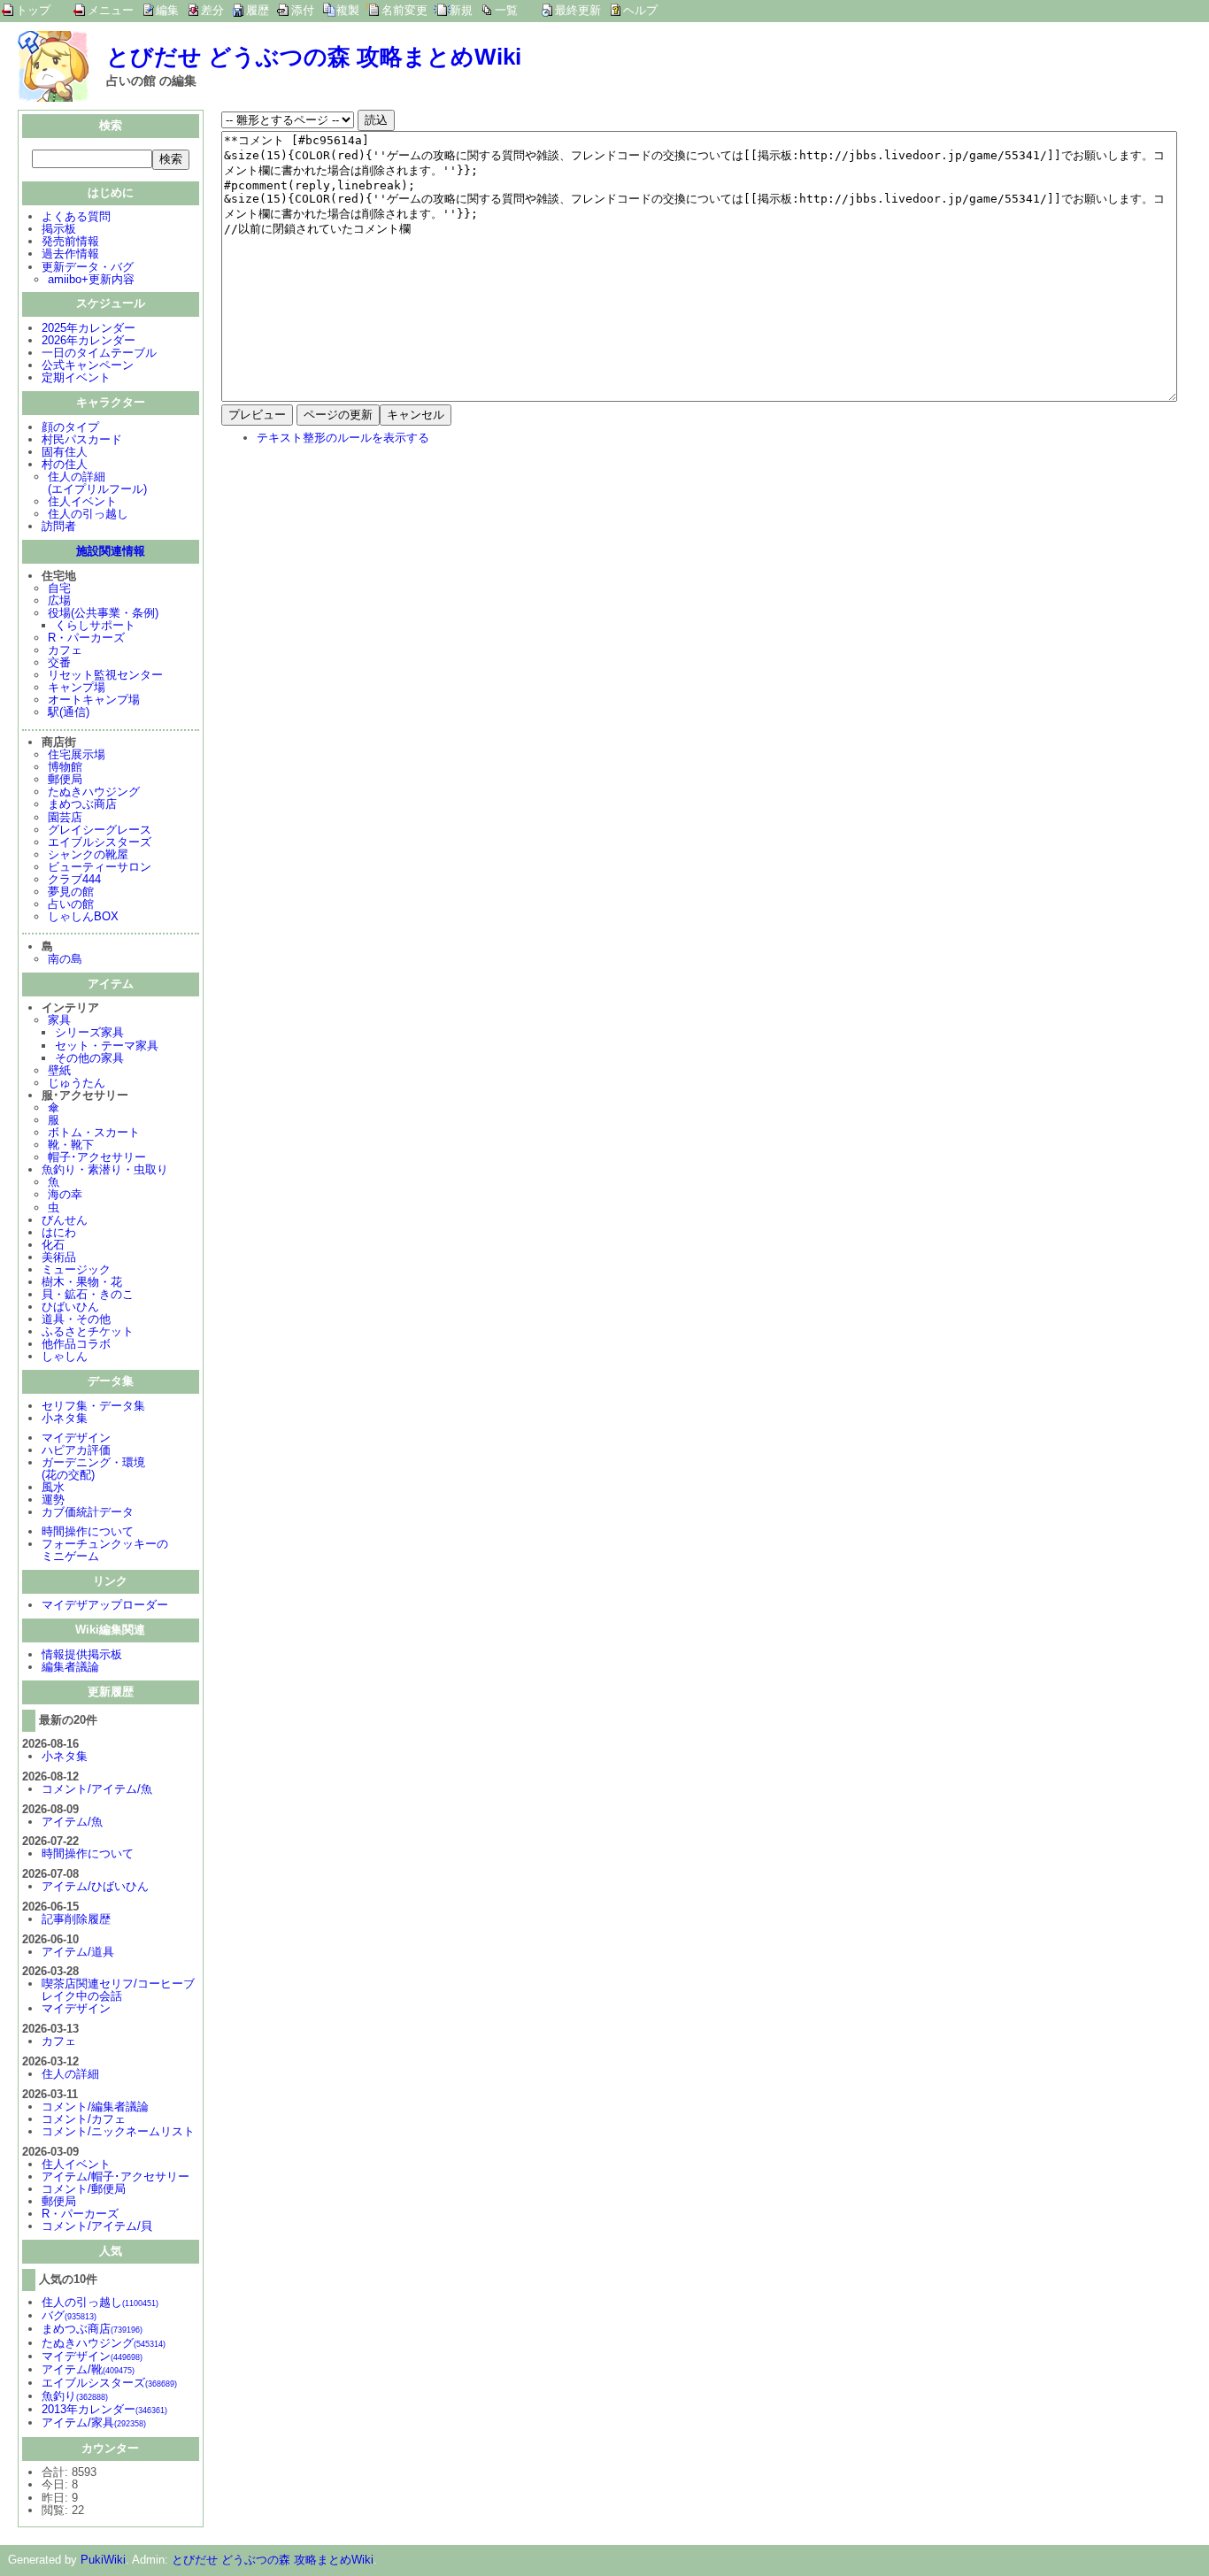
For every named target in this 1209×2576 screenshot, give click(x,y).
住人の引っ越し (88, 514)
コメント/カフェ (84, 2119)
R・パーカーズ (86, 638)
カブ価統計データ (88, 1512)
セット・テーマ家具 (107, 1046)
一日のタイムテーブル (99, 353)
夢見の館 (71, 892)
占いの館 (71, 904)
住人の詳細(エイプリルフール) (97, 483)
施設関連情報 (111, 551)
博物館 (65, 767)
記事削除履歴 (76, 1919)
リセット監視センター (105, 675)
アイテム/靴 (88, 2369)
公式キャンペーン (88, 365)
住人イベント (82, 501)
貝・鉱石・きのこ (88, 1294)
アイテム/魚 (72, 1822)
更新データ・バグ (88, 267)
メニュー (111, 10)
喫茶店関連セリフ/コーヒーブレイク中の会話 (118, 1990)
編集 (167, 10)
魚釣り (75, 2396)
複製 (348, 10)
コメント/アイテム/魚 (97, 1789)
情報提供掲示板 (82, 1654)
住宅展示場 (77, 754)
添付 (303, 10)
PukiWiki (103, 2560)
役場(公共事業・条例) (103, 613)
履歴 (258, 10)
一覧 (506, 10)
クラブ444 (74, 879)
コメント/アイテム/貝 (97, 2226)
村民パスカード (82, 439)
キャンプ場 (77, 687)
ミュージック (76, 1269)
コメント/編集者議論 (95, 2107)
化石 (53, 1245)
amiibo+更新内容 (91, 279)
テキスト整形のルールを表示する (343, 438)
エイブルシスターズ (100, 842)
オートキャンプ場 (94, 700)
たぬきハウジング (94, 792)
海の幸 (65, 1194)
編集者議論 (70, 1667)
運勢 (53, 1499)
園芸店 (65, 817)
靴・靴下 (71, 1145)
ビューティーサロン (100, 867)
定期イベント (76, 377)
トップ (33, 10)
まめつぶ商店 (82, 804)
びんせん (65, 1220)
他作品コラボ (76, 1344)
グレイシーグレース (100, 830)
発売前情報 (70, 241)
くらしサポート (95, 625)
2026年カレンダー (89, 340)
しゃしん (65, 1356)
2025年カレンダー (89, 328)
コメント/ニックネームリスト (118, 2131)
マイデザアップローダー (105, 1605)
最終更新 (578, 10)
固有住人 (65, 452)
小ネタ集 (65, 1418)
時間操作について (88, 1531)
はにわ (59, 1232)
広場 (59, 600)
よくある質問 (76, 216)
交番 (59, 662)
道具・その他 (76, 1319)
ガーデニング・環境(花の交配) (93, 1469)
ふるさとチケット (88, 1331)
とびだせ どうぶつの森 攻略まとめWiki (314, 57)
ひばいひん (70, 1307)
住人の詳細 (70, 2074)
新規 (461, 10)
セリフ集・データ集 (93, 1406)
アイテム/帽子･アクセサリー (116, 2176)
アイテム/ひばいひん (95, 1886)
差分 (212, 10)
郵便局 (65, 779)
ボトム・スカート (94, 1132)
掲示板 (59, 229)
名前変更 (404, 10)
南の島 (65, 959)
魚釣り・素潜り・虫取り (105, 1169)
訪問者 (59, 526)
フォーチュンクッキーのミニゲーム (105, 1550)
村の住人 (65, 464)
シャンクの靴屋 (88, 854)
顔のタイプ (70, 427)
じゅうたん (77, 1083)
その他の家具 (89, 1058)
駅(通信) (69, 712)
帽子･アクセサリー (97, 1157)
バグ (69, 2315)
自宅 (59, 588)
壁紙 (59, 1070)
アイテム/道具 (78, 1952)
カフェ (65, 650)
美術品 (59, 1257)
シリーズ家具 (89, 1032)
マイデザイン (76, 1438)
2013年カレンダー (104, 2409)
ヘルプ (640, 10)
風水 (53, 1487)
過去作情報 (70, 254)
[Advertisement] (370, 575)
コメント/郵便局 (84, 2189)
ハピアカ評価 (76, 1450)
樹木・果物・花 (82, 1282)
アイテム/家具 (94, 2422)
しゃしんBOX (83, 916)
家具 (59, 1020)
